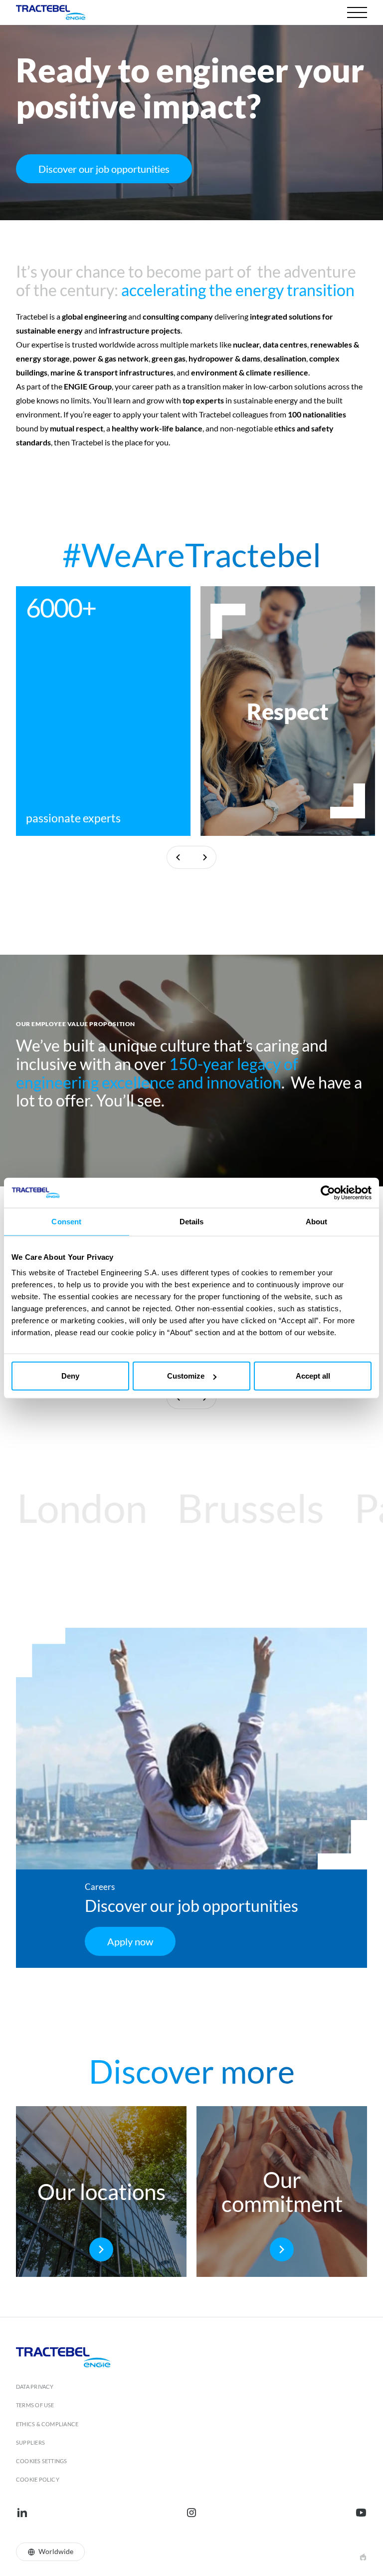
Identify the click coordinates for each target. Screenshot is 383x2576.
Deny (70, 1376)
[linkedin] (22, 2513)
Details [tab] (192, 1221)
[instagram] (191, 2513)
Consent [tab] (66, 1221)
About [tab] (317, 1221)
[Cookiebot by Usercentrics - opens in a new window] (328, 1192)
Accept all (313, 1376)
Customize (186, 1376)
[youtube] (361, 2513)
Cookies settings (42, 2461)
